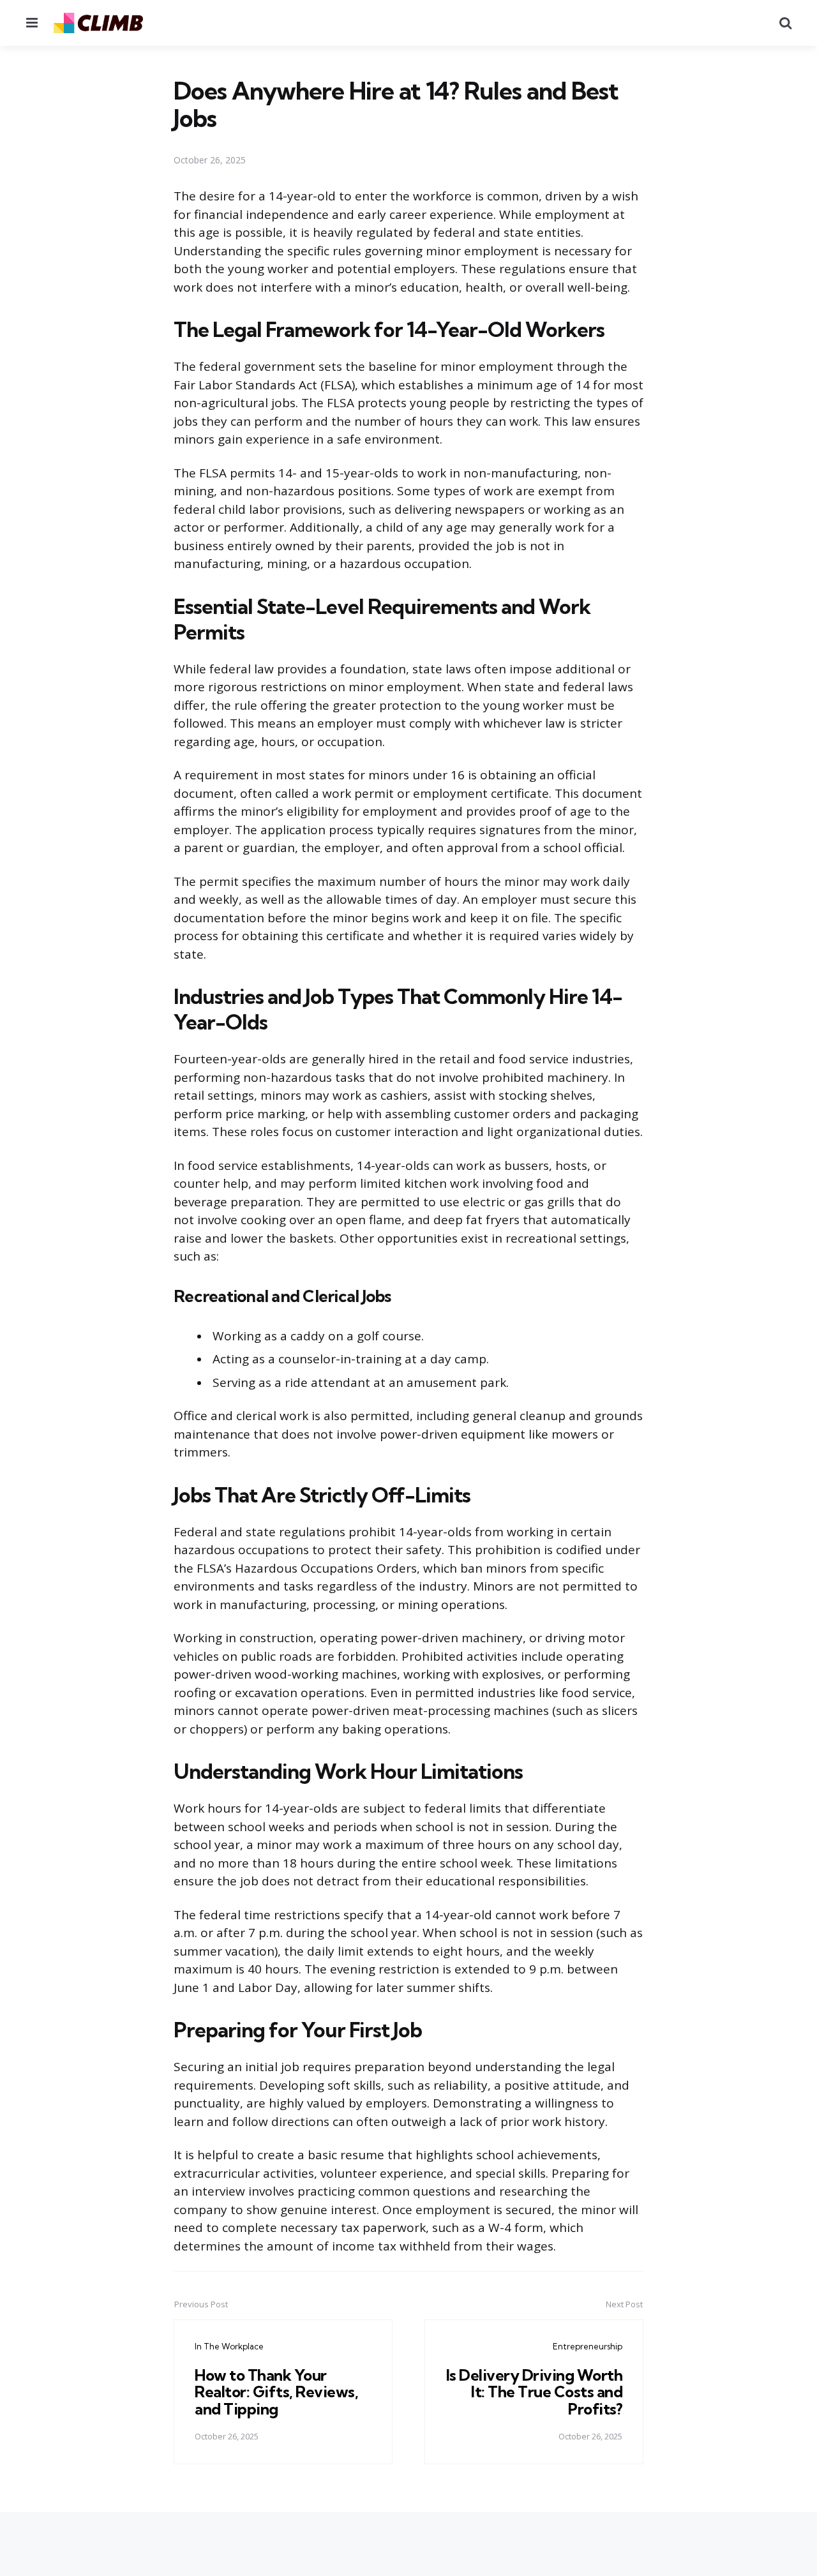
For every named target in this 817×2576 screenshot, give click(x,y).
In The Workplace (229, 2346)
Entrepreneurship (588, 2346)
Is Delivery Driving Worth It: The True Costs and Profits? (535, 2392)
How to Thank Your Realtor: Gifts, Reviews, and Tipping (276, 2392)
